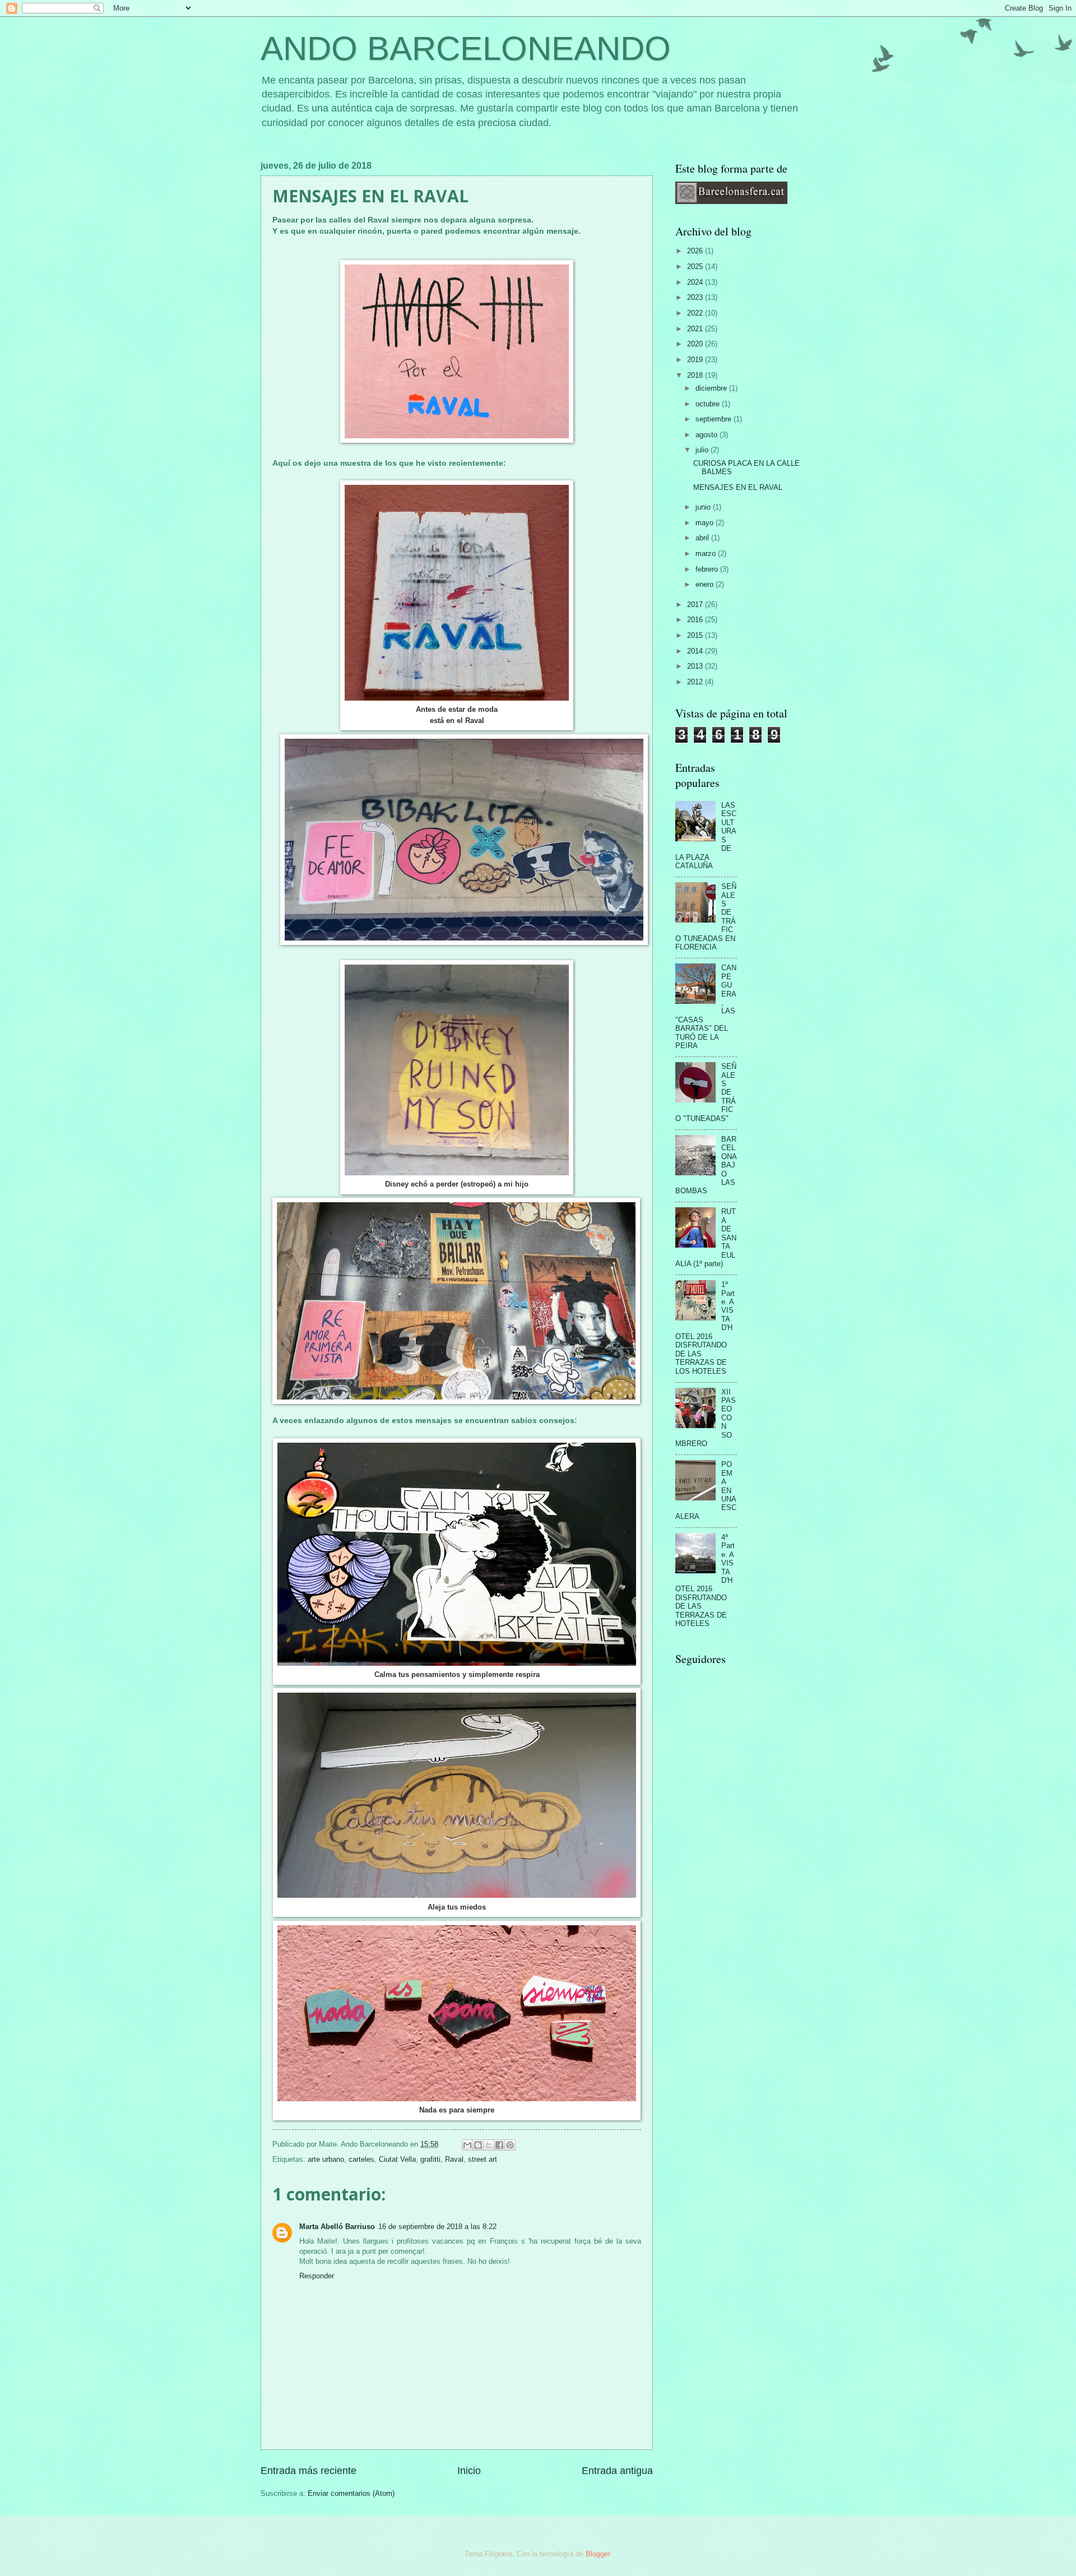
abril (703, 538)
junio (704, 507)
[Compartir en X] (489, 2145)
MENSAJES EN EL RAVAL (738, 487)
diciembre (712, 388)
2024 (696, 282)
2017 (696, 604)
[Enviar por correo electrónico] (467, 2145)
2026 (696, 251)
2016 (696, 620)
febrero (708, 569)
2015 (696, 635)
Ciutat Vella (397, 2159)
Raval (454, 2159)
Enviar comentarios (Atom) (351, 2493)
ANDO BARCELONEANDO (466, 48)
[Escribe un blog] (478, 2145)
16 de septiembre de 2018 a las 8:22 (437, 2227)
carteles (361, 2159)
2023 (696, 297)
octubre (709, 404)
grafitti (430, 2159)
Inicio (469, 2471)
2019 (696, 360)
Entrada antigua (617, 2471)
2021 (696, 329)
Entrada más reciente (309, 2471)
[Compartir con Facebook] (499, 2145)
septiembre (715, 419)
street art (483, 2159)
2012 (696, 682)
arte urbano (326, 2159)
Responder (317, 2276)
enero (706, 584)
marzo (707, 553)
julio (703, 450)
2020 (696, 344)
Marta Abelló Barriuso (337, 2227)
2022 (696, 313)
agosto (708, 435)
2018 (696, 375)
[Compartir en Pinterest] (510, 2145)
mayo (706, 523)
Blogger (598, 2554)
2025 (696, 267)
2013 (696, 666)
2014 (696, 651)
